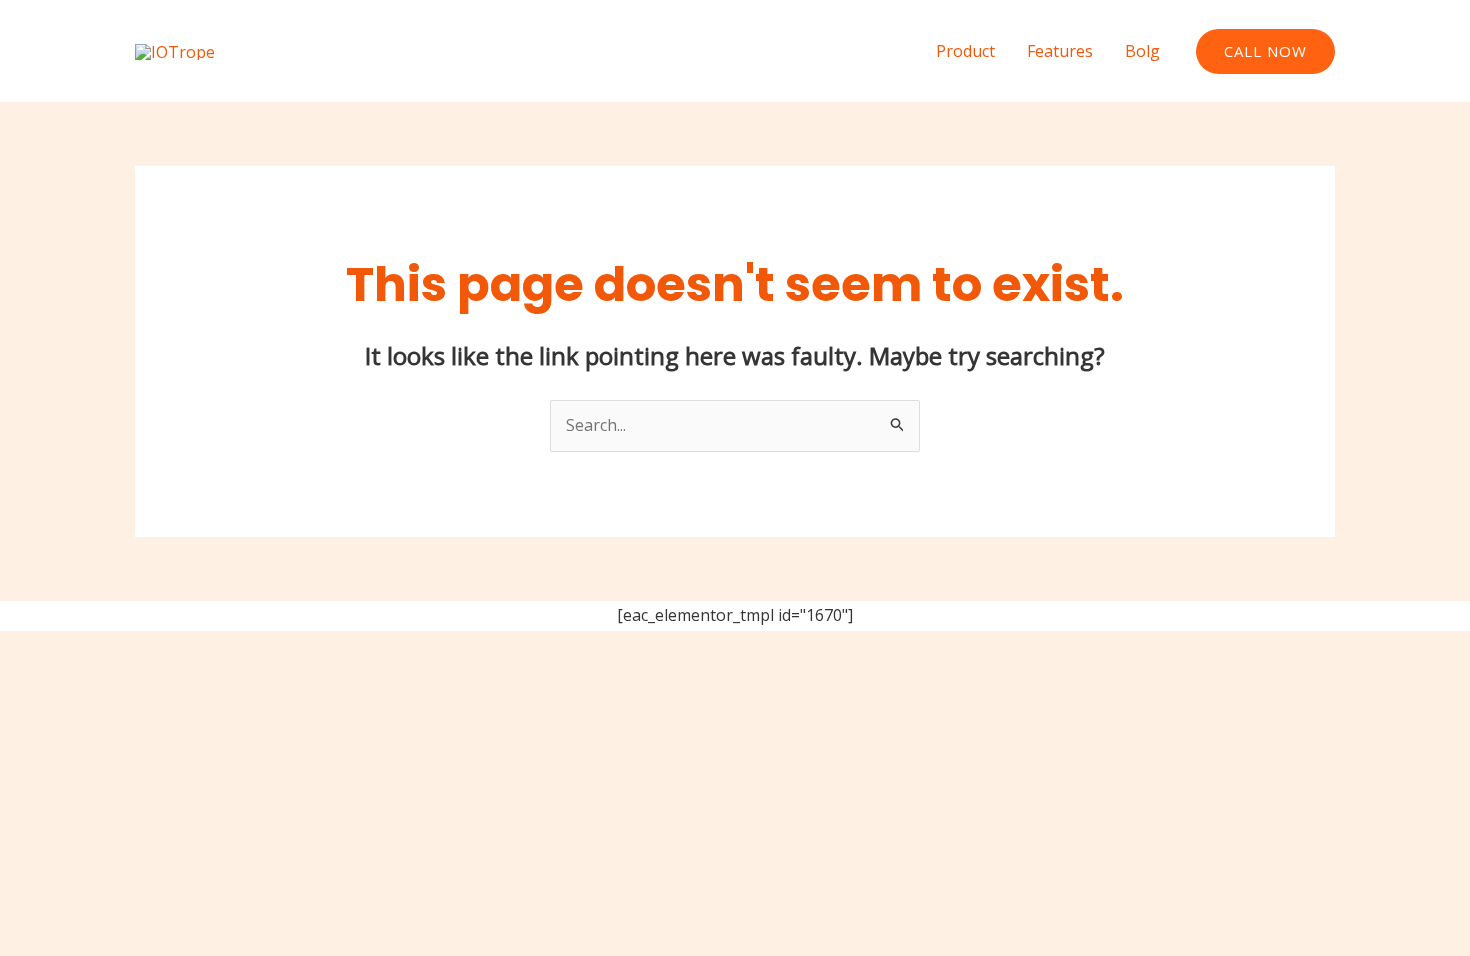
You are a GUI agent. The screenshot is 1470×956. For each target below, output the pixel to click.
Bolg (1142, 51)
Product (965, 51)
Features (1060, 51)
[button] (1265, 51)
